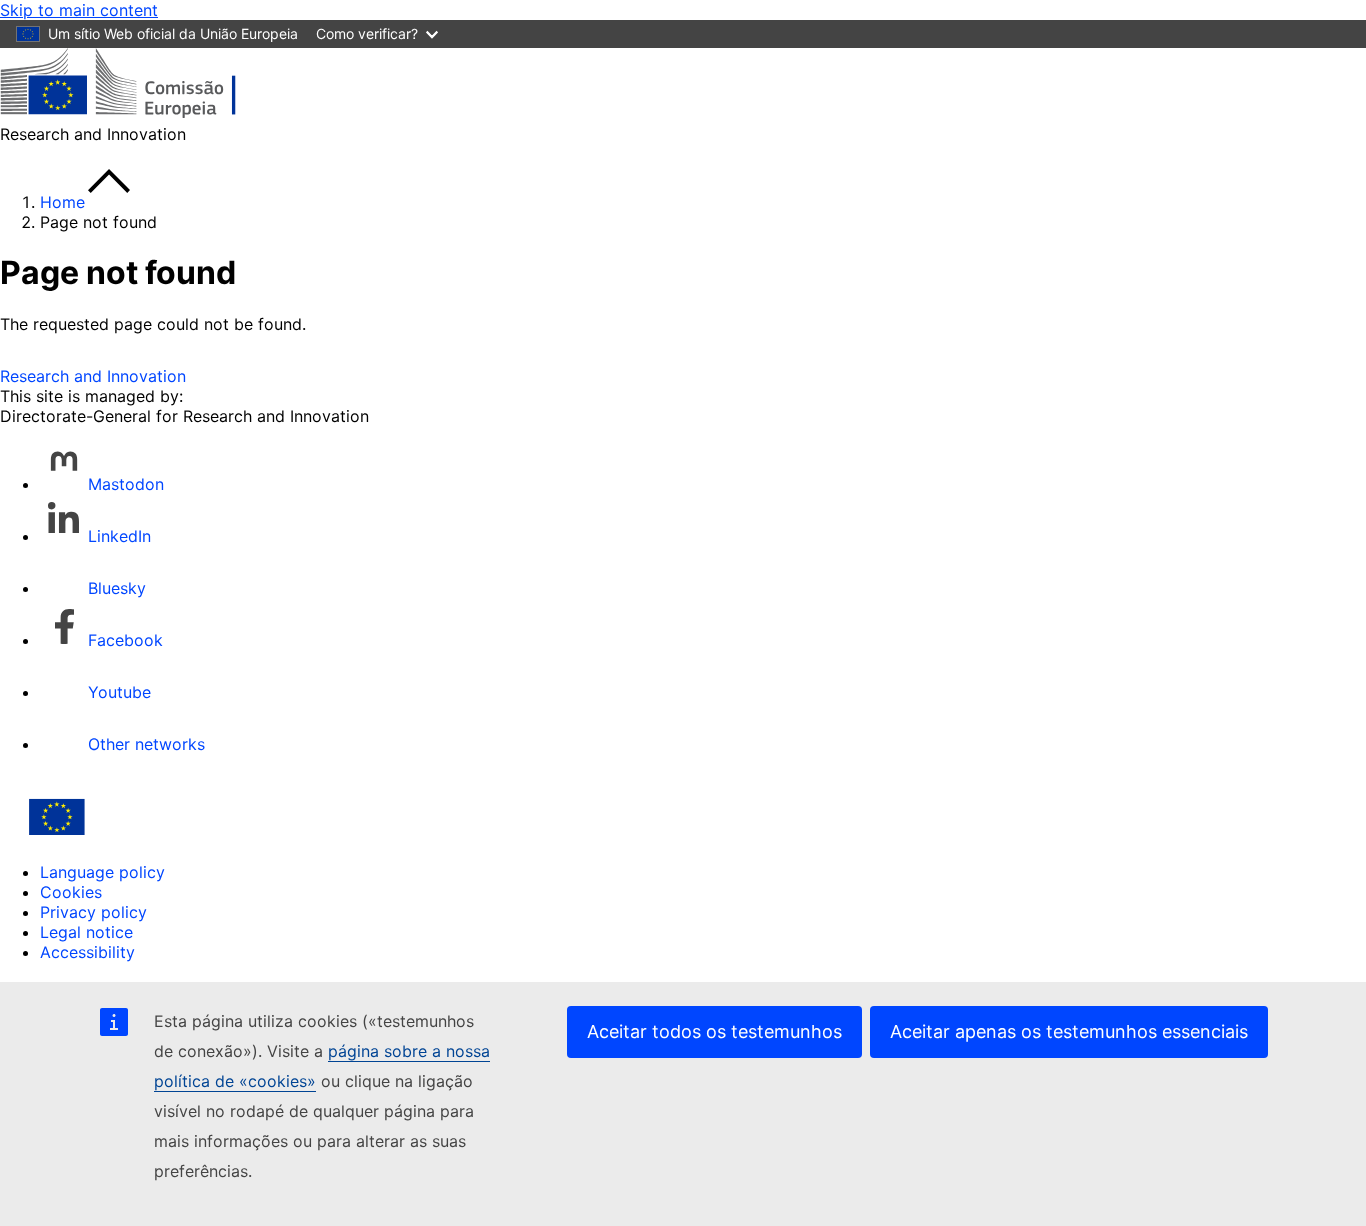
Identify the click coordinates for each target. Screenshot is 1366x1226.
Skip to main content (79, 10)
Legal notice (86, 932)
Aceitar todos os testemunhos (714, 1031)
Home (62, 202)
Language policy (102, 872)
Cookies (71, 892)
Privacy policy (93, 912)
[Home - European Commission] (145, 114)
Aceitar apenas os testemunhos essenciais (1069, 1031)
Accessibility (87, 952)
